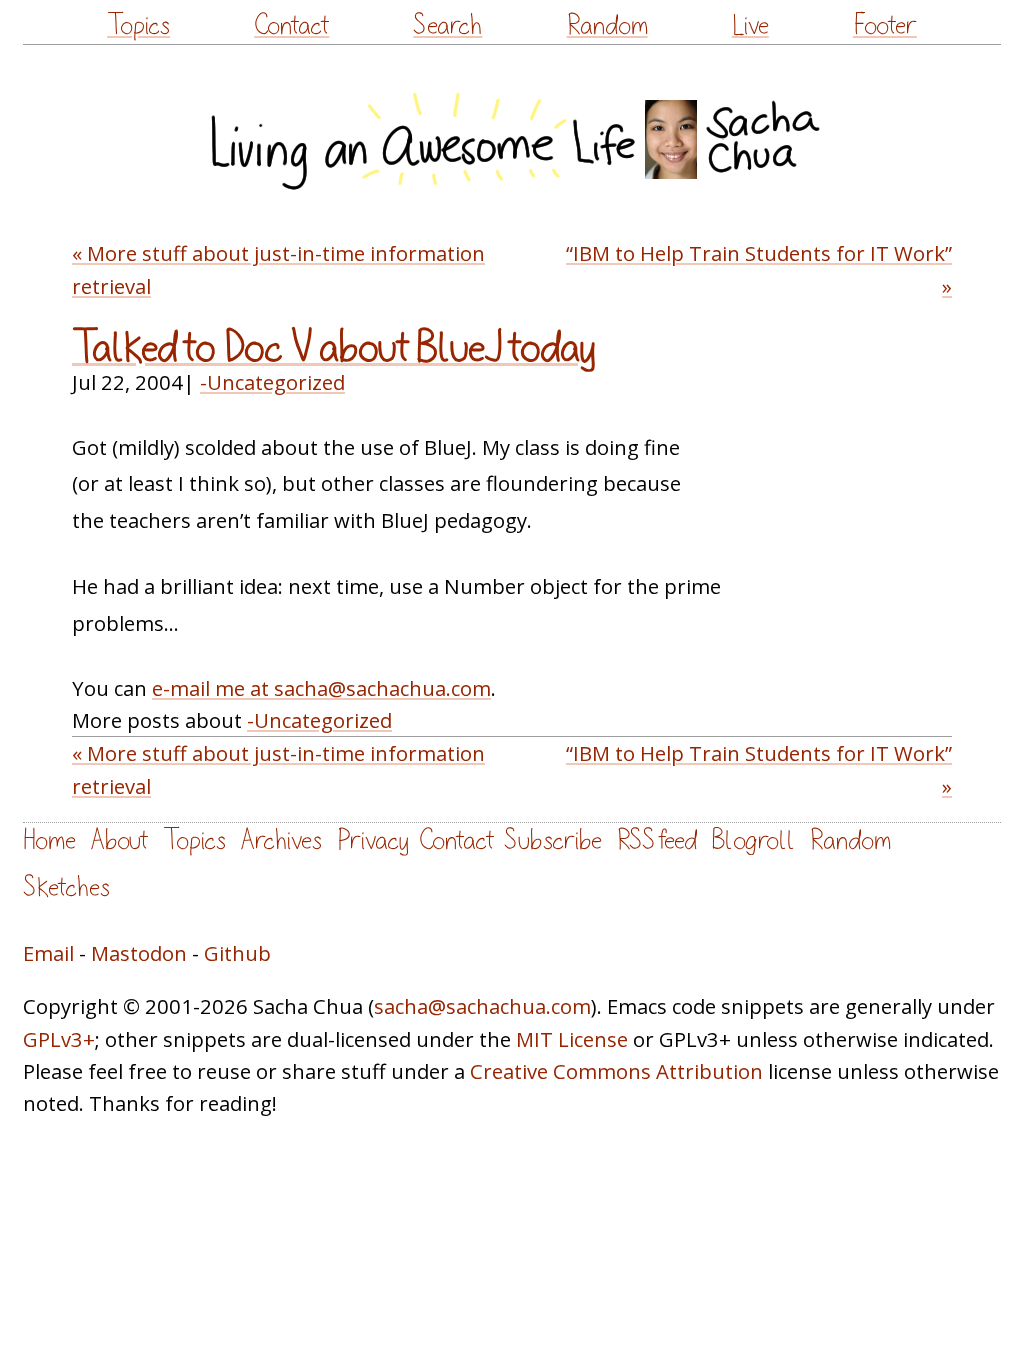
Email (48, 953)
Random (607, 25)
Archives (281, 840)
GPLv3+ (59, 1039)
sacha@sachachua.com (482, 1006)
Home (49, 840)
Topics (138, 25)
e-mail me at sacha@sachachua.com (321, 688)
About (119, 840)
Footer (885, 25)
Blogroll (753, 840)
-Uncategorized (272, 382)
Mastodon (139, 953)
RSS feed (657, 840)
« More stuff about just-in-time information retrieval (278, 269)
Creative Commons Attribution (616, 1071)
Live (750, 25)
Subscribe (553, 840)
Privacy (373, 840)
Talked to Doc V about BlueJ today (334, 348)
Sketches (66, 887)
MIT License (572, 1039)
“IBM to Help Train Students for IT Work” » (759, 269)
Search (447, 25)
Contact (291, 25)
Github (237, 953)
